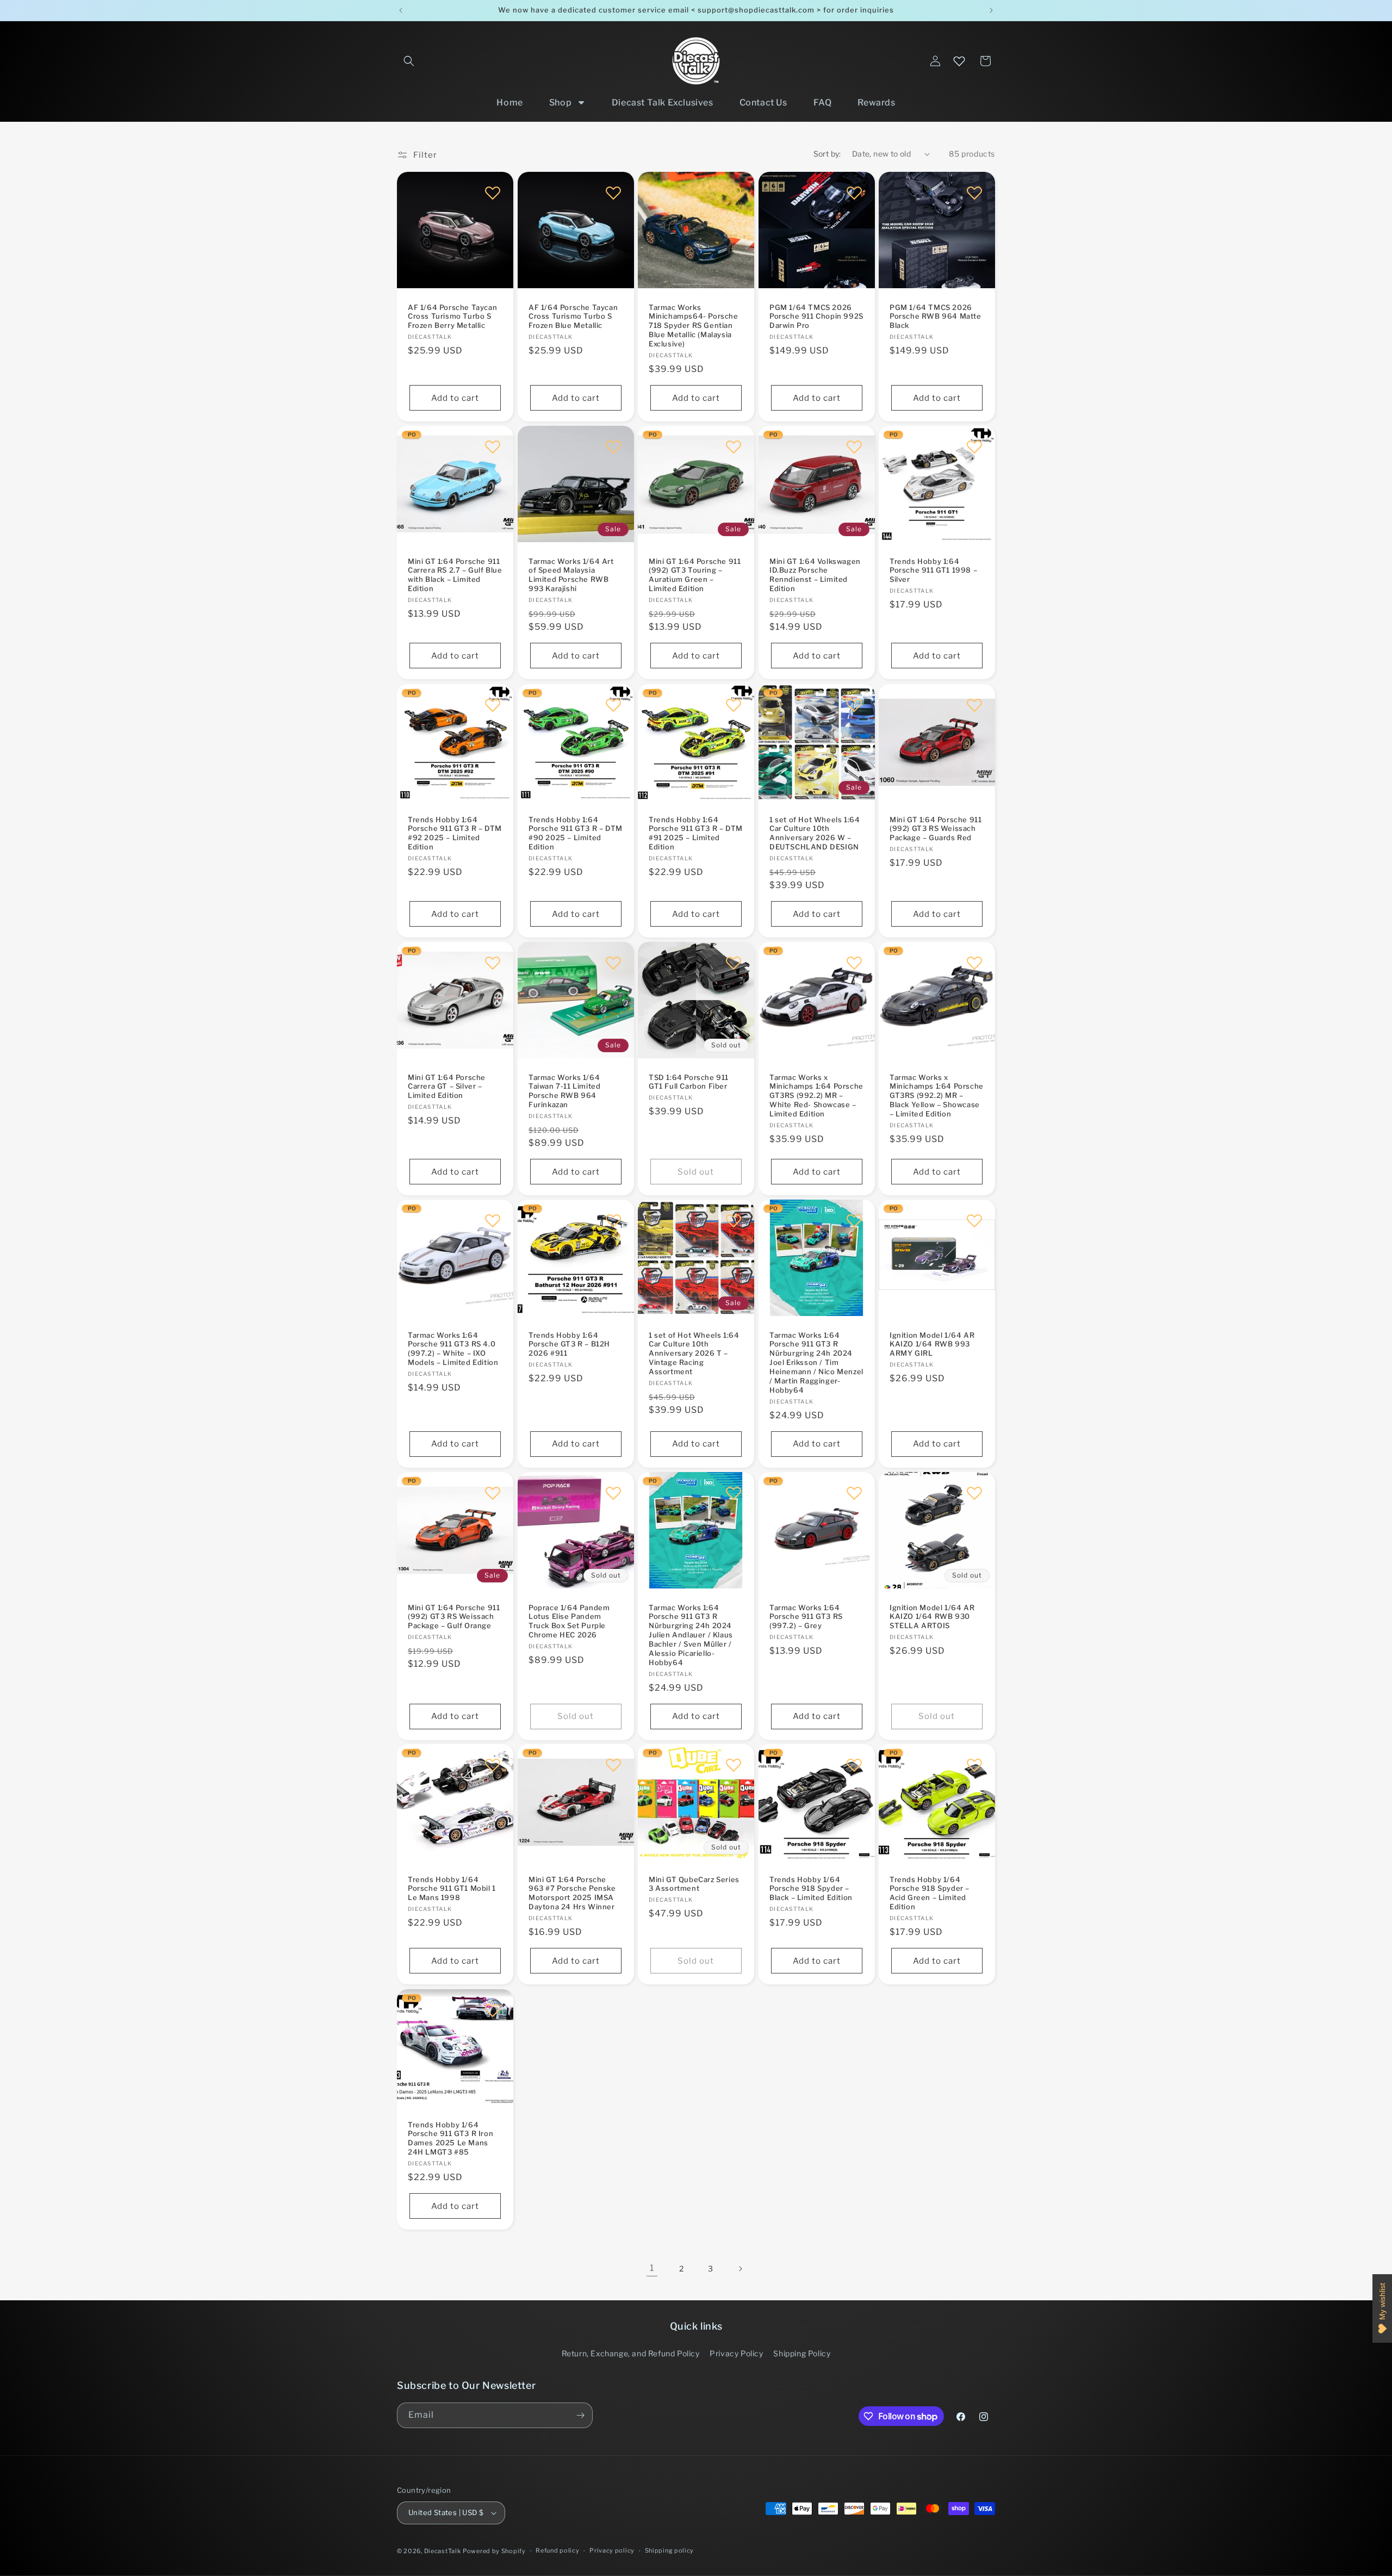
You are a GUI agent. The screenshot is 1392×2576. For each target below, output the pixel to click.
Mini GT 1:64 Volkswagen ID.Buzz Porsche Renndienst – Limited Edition (815, 575)
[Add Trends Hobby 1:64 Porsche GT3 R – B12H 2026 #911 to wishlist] (613, 1220)
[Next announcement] (991, 10)
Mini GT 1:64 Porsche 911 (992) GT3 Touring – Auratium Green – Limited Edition (695, 575)
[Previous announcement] (401, 10)
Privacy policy (612, 2550)
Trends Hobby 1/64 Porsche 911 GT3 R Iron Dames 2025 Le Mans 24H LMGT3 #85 (450, 2138)
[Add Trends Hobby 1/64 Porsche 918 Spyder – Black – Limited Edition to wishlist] (854, 1765)
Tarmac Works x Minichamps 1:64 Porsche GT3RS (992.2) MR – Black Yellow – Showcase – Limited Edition (937, 1095)
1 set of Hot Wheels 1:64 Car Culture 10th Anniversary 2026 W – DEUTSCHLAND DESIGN (815, 833)
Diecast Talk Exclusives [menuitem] (663, 103)
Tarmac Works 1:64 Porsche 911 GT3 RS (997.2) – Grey (806, 1616)
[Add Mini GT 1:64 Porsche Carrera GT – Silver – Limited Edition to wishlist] (493, 963)
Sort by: (827, 154)
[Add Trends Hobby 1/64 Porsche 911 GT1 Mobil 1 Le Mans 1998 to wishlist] (493, 1765)
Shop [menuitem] (560, 103)
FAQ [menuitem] (823, 103)
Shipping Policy (802, 2353)
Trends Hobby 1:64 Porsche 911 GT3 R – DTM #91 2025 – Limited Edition (696, 833)
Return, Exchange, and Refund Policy (631, 2353)
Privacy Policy (736, 2353)
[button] (409, 61)
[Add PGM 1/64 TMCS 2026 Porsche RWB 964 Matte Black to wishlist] (974, 193)
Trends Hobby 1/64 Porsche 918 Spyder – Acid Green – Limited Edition (930, 1893)
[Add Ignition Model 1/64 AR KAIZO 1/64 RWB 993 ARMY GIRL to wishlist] (974, 1220)
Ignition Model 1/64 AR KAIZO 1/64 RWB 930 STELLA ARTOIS (932, 1616)
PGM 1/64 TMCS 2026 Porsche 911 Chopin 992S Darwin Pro (816, 316)
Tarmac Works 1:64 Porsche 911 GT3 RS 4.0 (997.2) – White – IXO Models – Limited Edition (453, 1348)
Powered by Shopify (494, 2551)
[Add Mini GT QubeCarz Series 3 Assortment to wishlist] (734, 1765)
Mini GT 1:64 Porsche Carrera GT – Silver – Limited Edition (447, 1086)
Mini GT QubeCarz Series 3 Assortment (694, 1884)
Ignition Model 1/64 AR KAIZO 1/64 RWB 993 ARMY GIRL (932, 1344)
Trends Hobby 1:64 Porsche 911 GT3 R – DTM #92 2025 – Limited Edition (455, 833)
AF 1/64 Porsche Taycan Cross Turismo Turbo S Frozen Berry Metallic (452, 316)
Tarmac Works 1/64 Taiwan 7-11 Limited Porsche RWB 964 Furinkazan (564, 1091)
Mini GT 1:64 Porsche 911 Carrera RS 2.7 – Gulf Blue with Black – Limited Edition (455, 575)
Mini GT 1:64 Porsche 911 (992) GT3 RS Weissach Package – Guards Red (936, 828)
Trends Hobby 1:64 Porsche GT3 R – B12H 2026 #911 (569, 1344)
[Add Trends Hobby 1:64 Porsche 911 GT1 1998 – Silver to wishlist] (974, 446)
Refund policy (557, 2550)
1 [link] (652, 2268)
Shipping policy (670, 2550)
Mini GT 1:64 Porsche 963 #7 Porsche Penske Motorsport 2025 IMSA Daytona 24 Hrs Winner (572, 1893)
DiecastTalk (443, 2551)
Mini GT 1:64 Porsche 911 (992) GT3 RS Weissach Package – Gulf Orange (454, 1616)
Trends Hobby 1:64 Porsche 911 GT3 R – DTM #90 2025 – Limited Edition (576, 833)
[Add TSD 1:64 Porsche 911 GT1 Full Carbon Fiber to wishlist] (734, 963)
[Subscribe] (580, 2415)
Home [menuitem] (509, 103)
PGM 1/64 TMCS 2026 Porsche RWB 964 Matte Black (936, 316)
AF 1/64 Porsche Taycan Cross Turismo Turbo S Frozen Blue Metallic (573, 316)
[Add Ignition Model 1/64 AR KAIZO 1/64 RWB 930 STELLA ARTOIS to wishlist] (974, 1493)
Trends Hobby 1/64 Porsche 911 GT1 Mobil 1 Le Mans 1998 (452, 1889)
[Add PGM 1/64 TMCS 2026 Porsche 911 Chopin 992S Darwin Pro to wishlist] (854, 193)
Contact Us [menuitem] (763, 103)
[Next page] (740, 2269)
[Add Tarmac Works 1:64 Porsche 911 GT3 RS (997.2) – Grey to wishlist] (854, 1493)
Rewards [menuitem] (876, 103)
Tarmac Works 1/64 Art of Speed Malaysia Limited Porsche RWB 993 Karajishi (571, 575)
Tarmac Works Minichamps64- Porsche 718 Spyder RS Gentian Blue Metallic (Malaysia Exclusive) (694, 326)
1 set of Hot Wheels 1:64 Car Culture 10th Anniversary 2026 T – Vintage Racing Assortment (694, 1353)
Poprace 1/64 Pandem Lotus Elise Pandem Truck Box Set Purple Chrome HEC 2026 (569, 1621)
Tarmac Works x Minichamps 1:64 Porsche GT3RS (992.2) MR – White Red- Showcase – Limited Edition (816, 1095)
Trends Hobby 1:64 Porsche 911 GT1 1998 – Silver (933, 570)
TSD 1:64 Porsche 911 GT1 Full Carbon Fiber (689, 1081)
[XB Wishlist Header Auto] (959, 61)
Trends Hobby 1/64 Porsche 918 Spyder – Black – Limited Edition (811, 1889)
